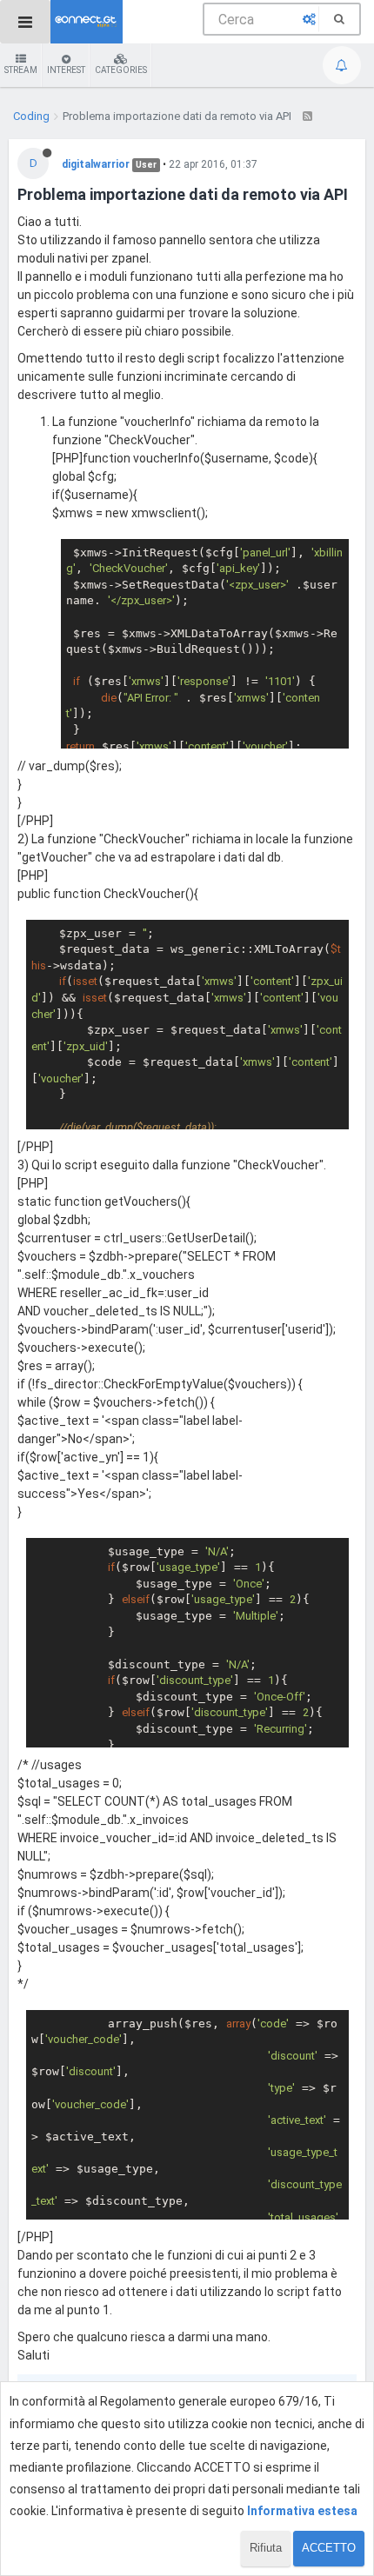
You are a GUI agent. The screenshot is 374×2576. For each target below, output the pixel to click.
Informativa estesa (302, 2511)
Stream (21, 70)
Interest (66, 70)
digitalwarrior (96, 164)
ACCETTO (329, 2548)
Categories (121, 70)
